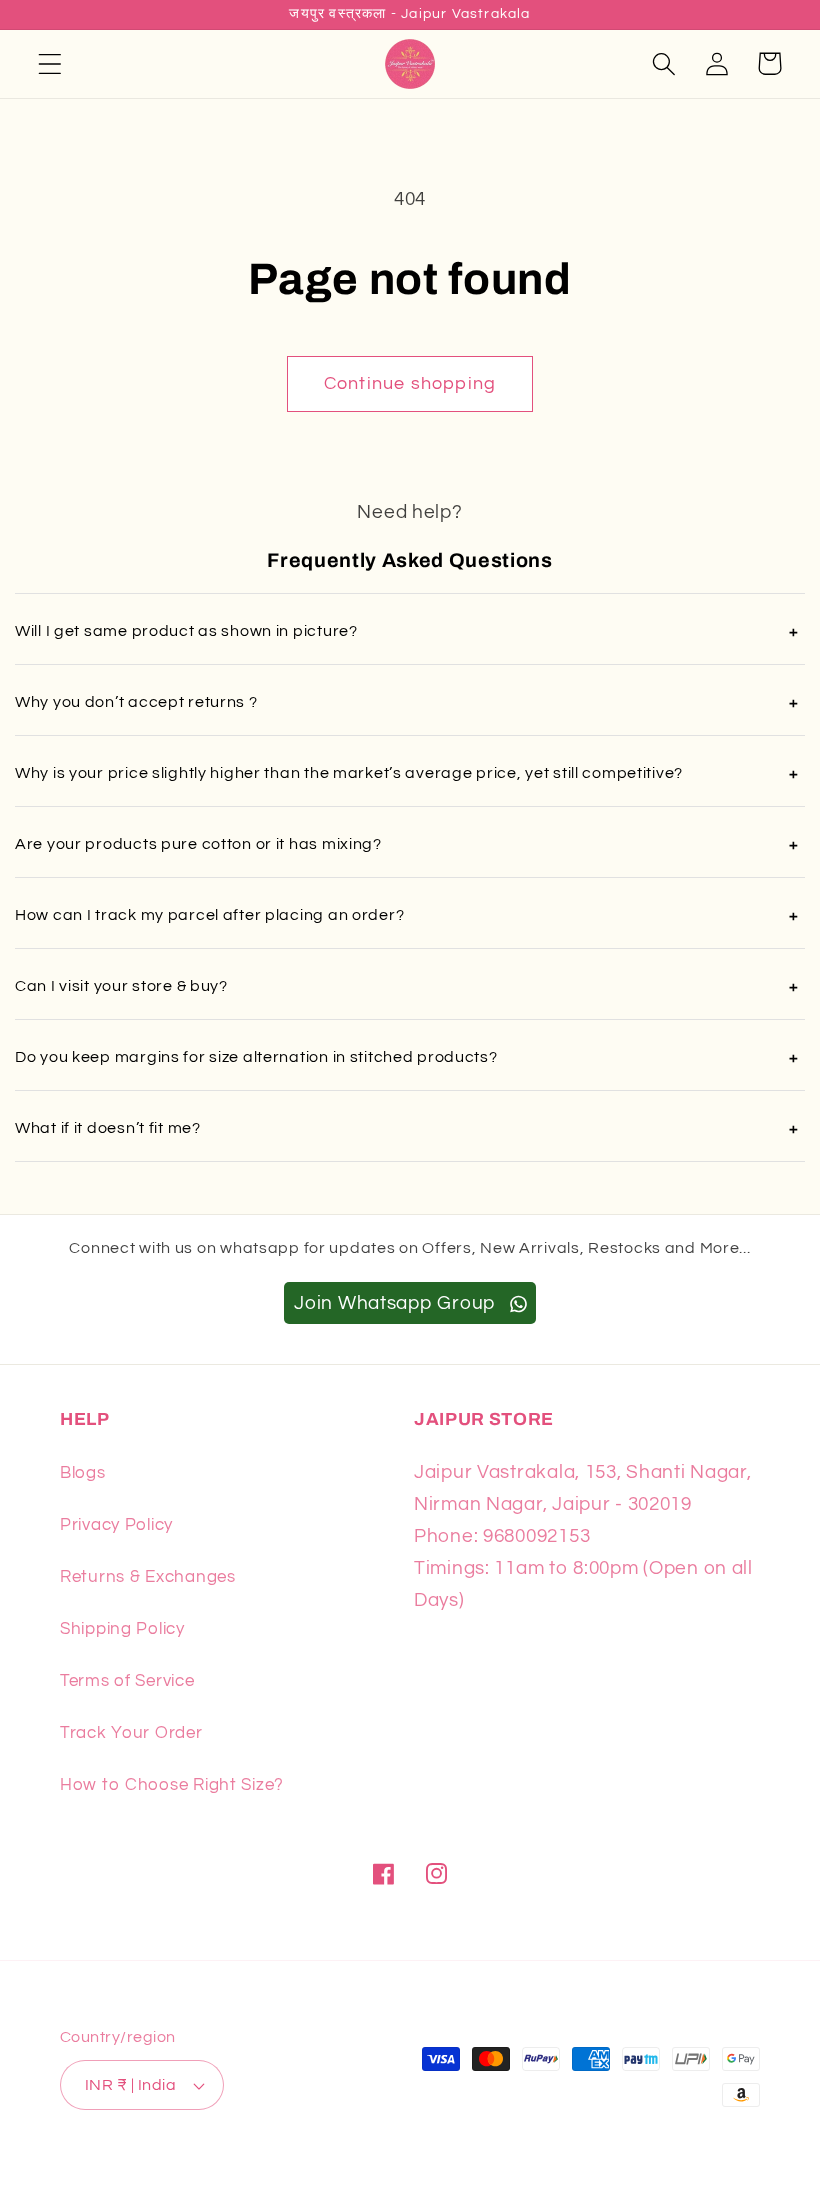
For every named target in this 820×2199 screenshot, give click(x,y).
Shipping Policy (122, 1629)
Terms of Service (127, 1681)
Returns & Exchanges (148, 1577)
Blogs (83, 1473)
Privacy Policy (116, 1525)
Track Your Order (131, 1733)
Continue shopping (410, 383)
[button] (50, 63)
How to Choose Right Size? (172, 1785)
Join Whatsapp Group (397, 1303)
